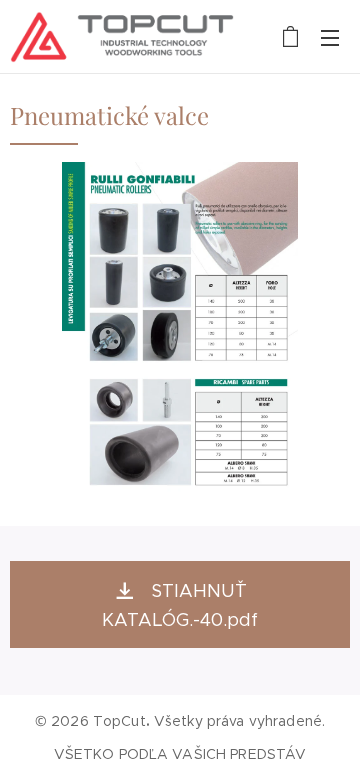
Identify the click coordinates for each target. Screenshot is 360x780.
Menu (330, 37)
